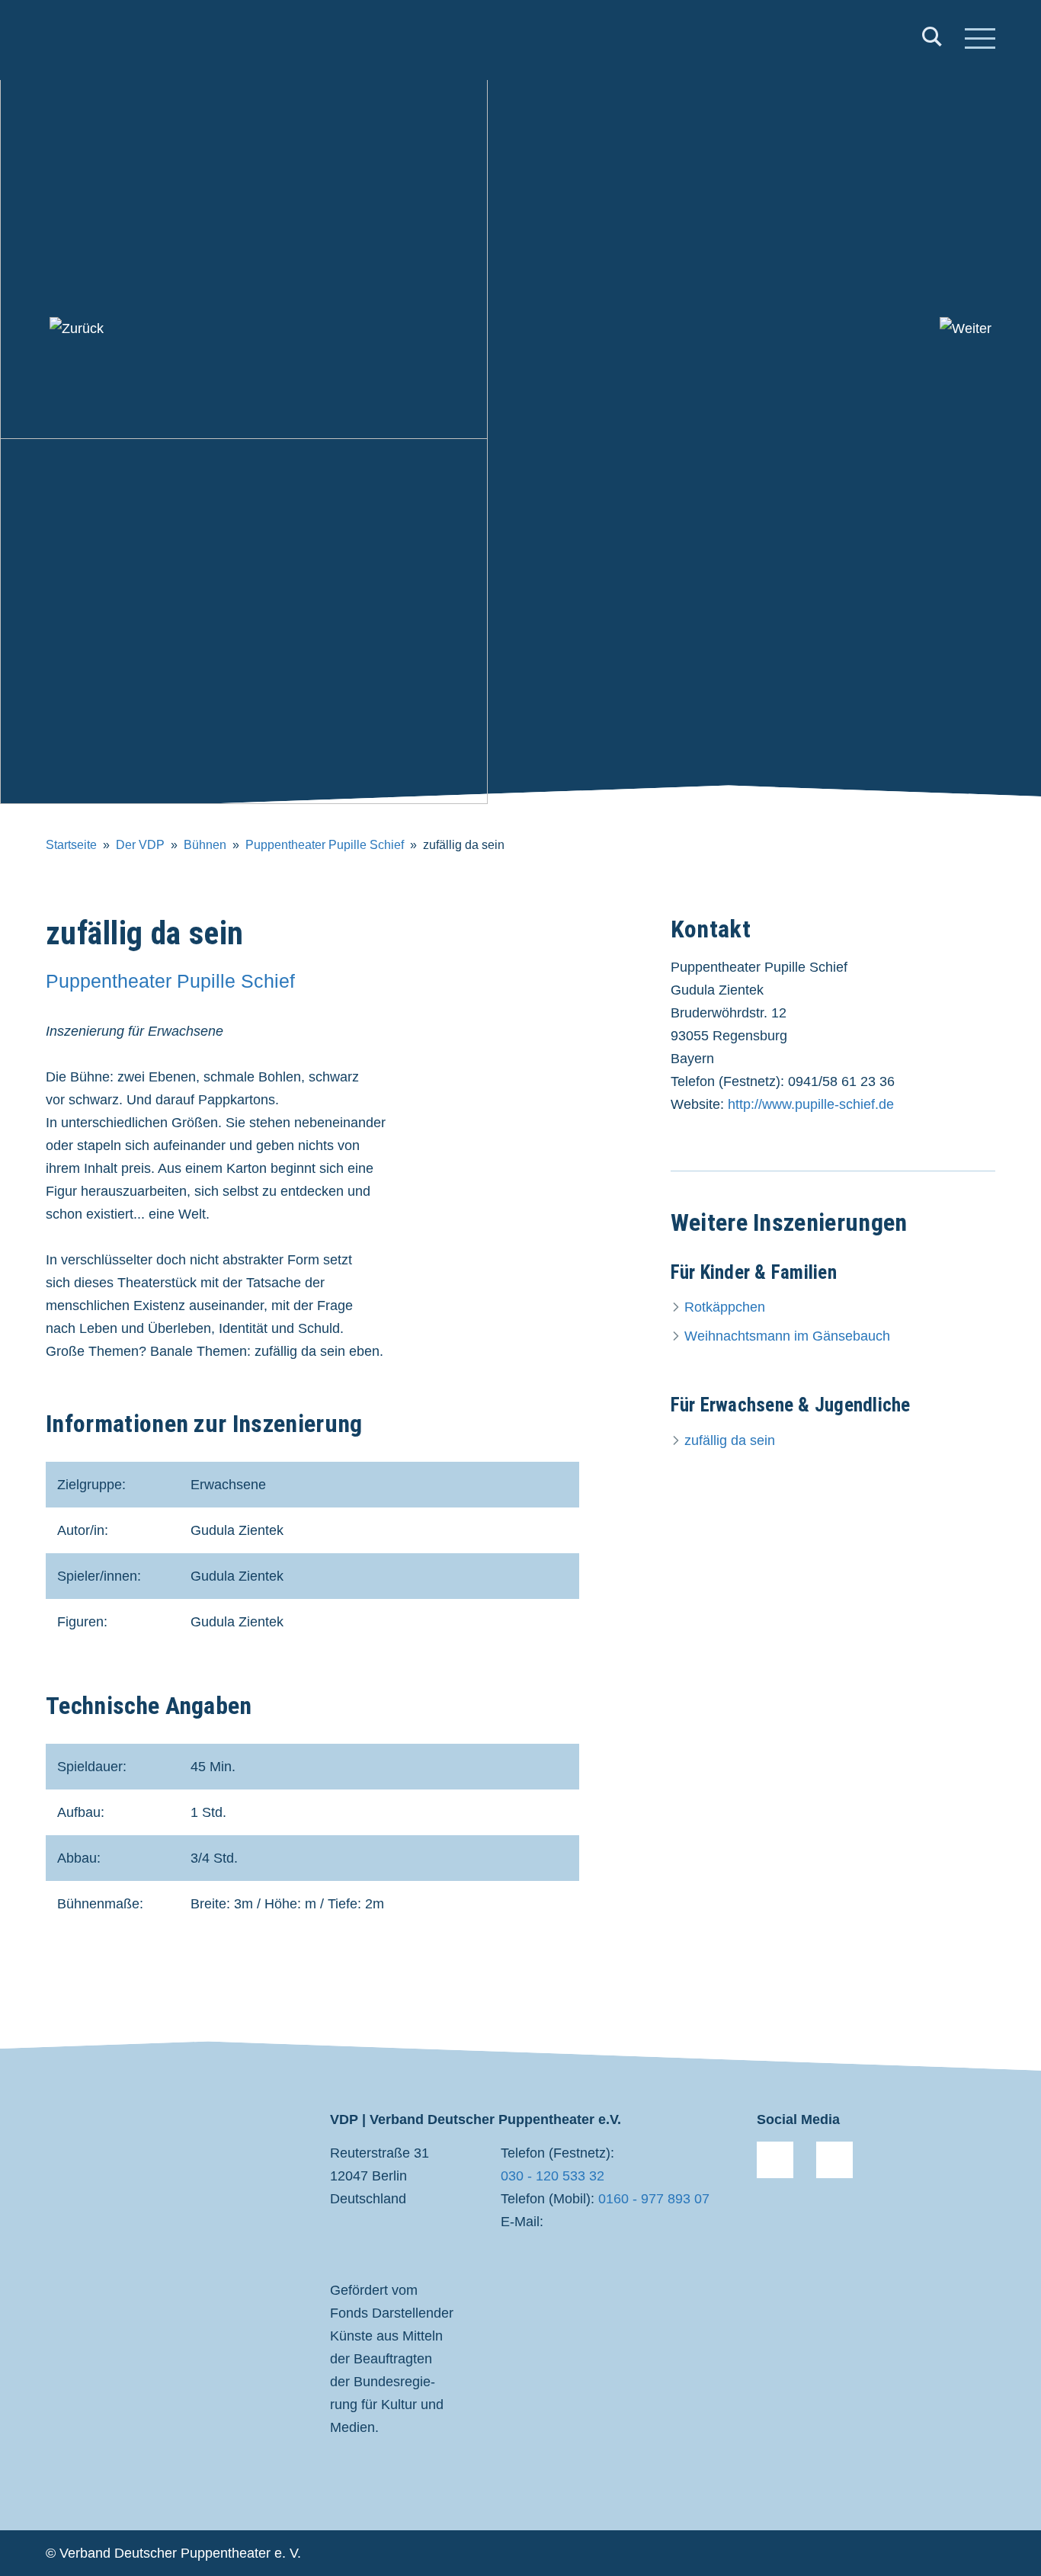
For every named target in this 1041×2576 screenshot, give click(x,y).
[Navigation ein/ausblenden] (980, 40)
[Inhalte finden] (932, 40)
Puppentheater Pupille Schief (325, 845)
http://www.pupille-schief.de (811, 1104)
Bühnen (205, 845)
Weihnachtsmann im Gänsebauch (787, 1336)
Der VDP (140, 845)
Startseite (71, 845)
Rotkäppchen (725, 1307)
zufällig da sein (730, 1440)
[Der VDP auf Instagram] (834, 2160)
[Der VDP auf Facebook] (775, 2160)
